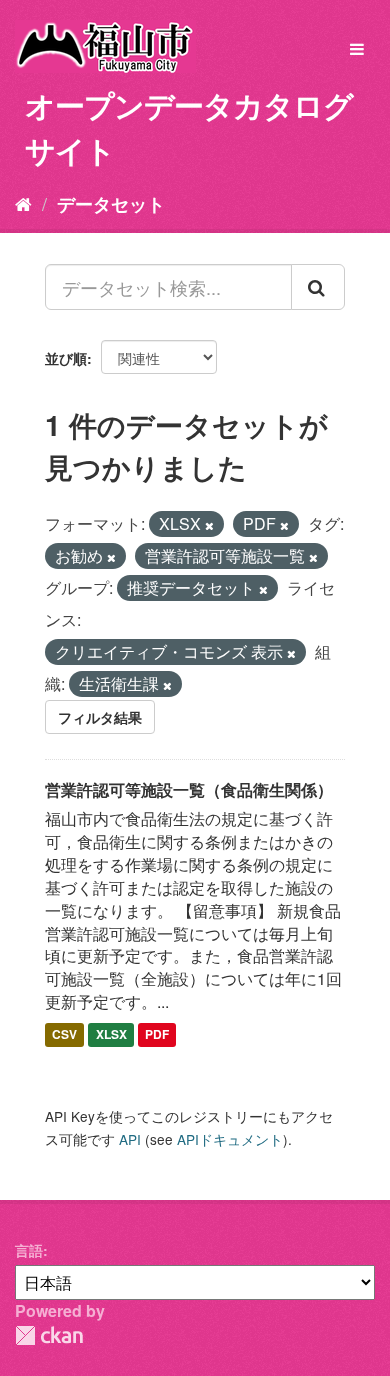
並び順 (66, 358)
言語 (29, 1250)
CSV (64, 1034)
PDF (157, 1034)
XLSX (111, 1034)
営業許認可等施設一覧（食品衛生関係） (189, 789)
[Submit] (318, 287)
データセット (111, 204)
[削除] (209, 525)
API (130, 1139)
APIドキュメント (230, 1139)
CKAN (49, 1335)
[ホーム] (23, 203)
